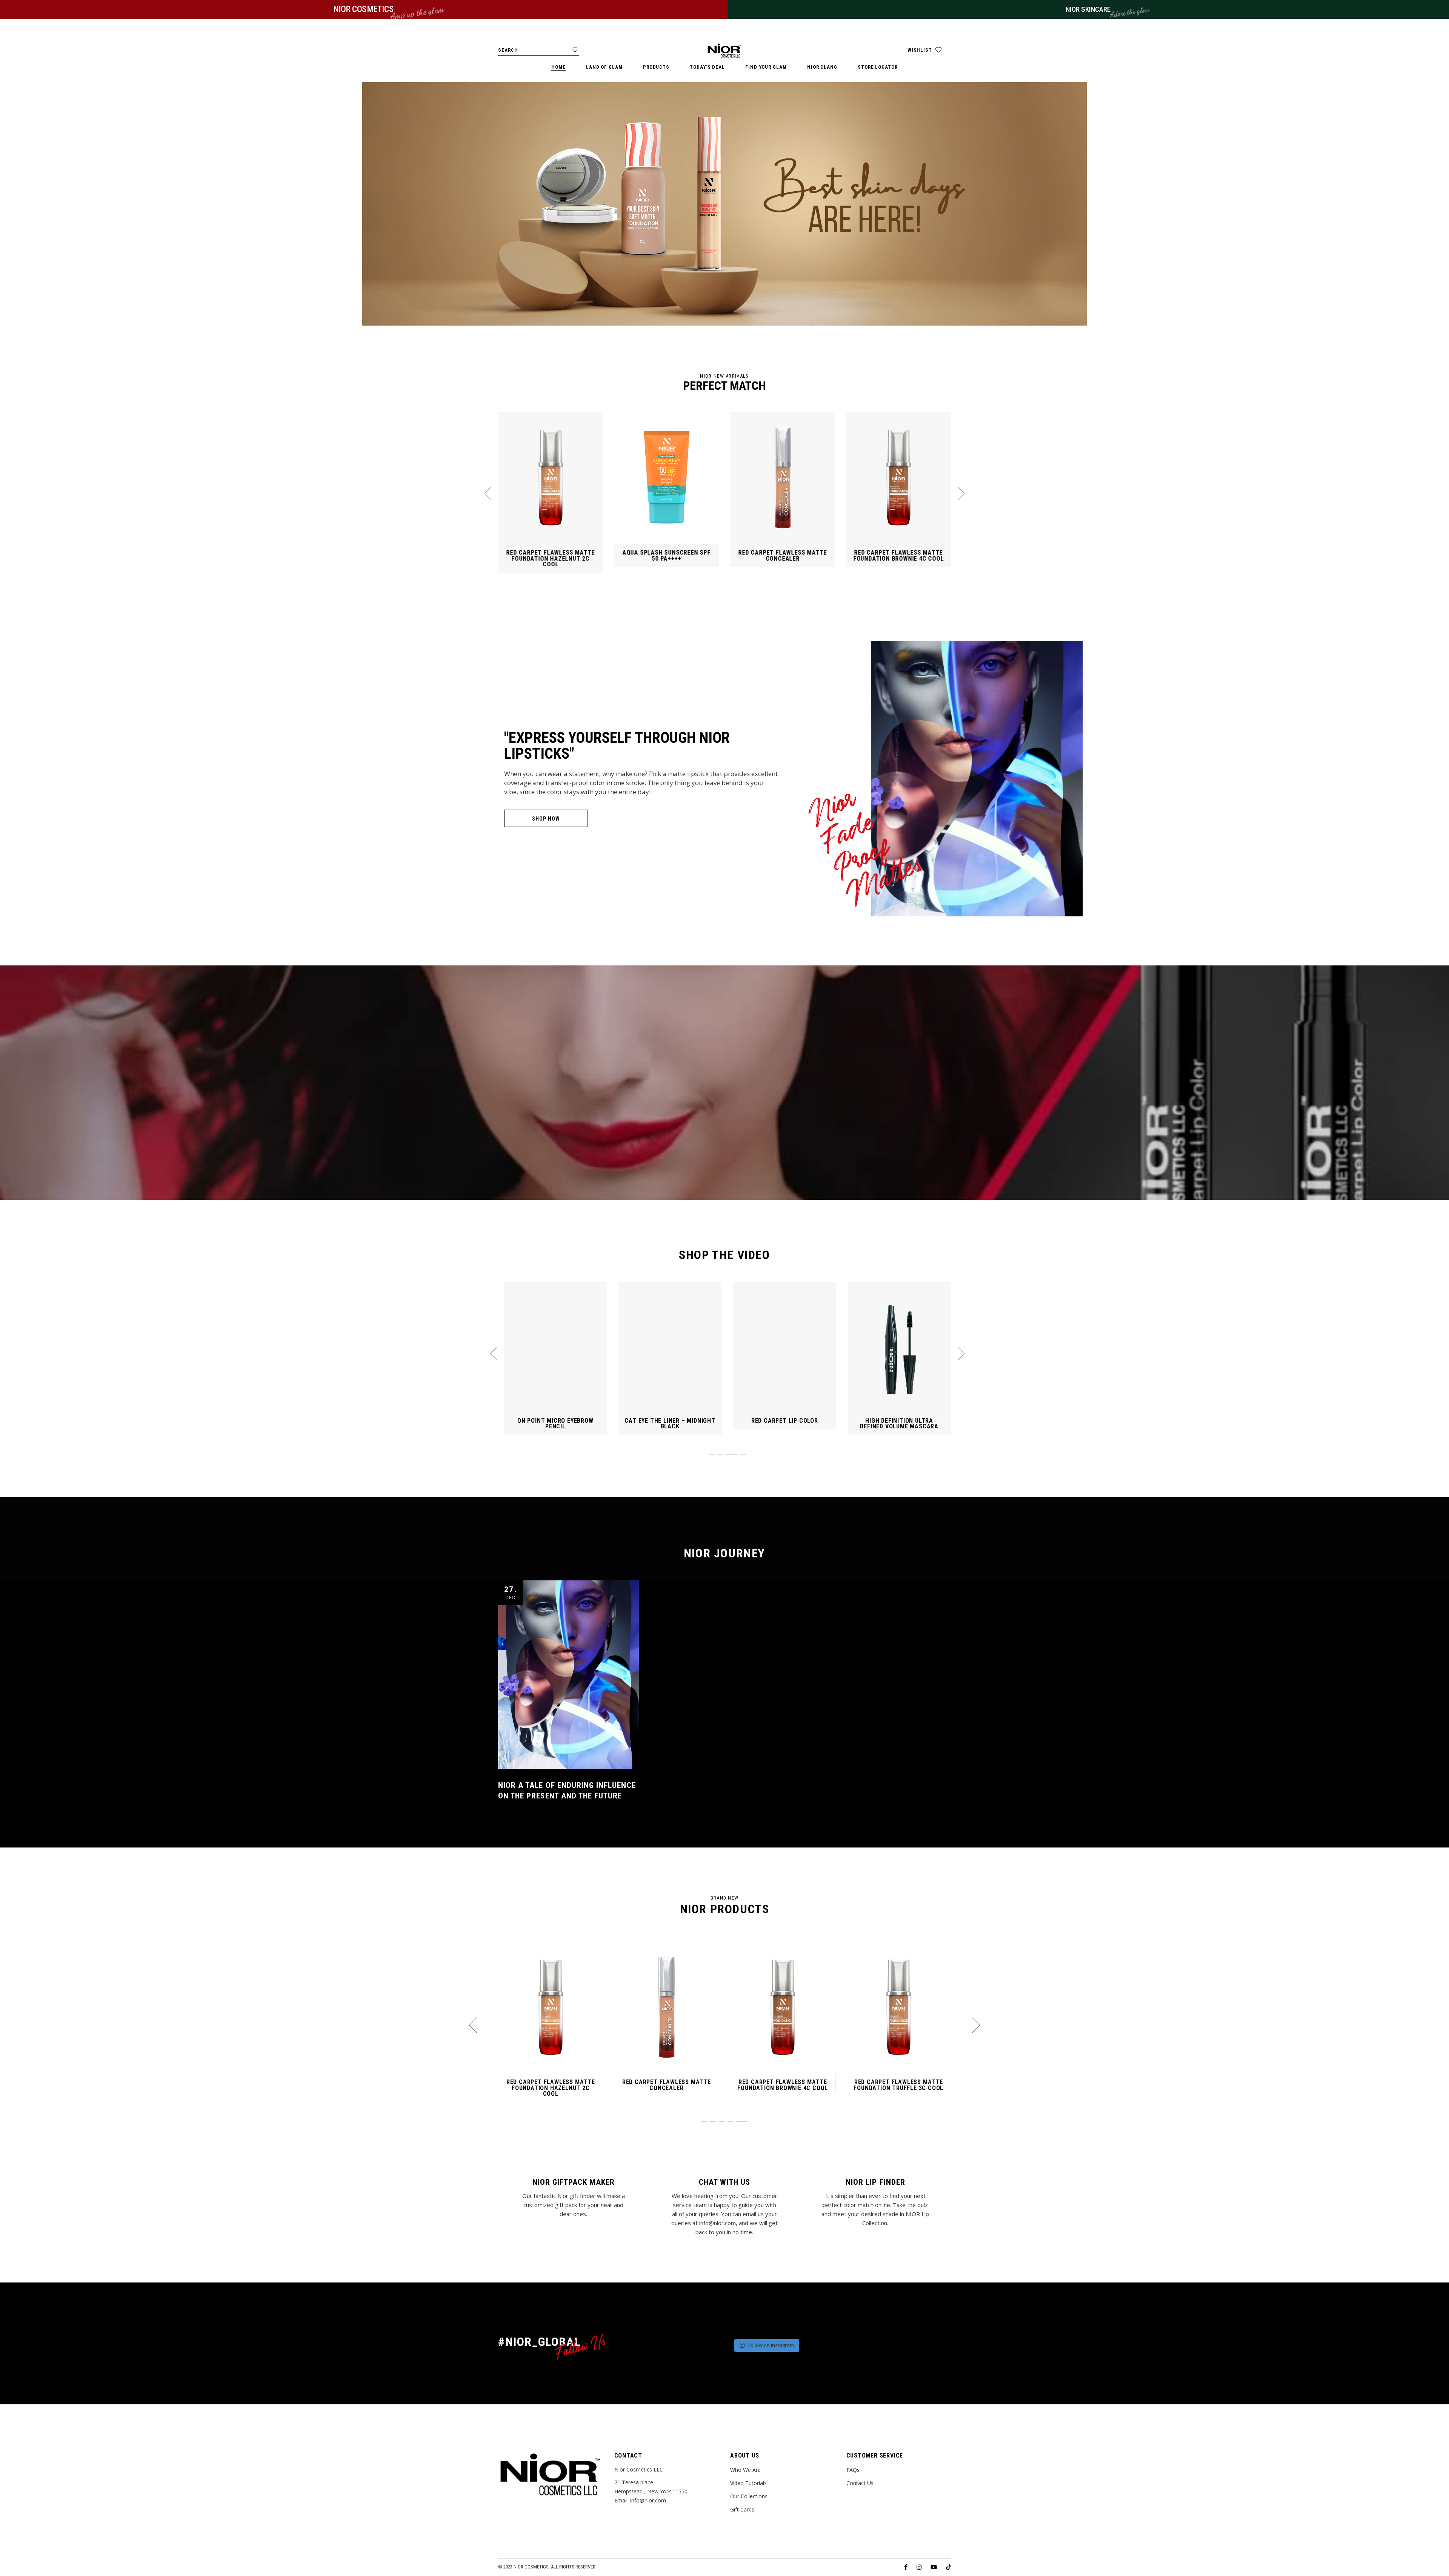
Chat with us (724, 2182)
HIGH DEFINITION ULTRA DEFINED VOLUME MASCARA (670, 1424)
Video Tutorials (748, 2483)
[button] (488, 493)
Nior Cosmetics (531, 2567)
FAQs (853, 2470)
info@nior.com (648, 2500)
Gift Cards (742, 2509)
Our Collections (749, 2496)
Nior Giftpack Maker (574, 2182)
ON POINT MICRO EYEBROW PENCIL (785, 1424)
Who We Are (745, 2470)
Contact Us (860, 2483)
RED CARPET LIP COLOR (555, 1421)
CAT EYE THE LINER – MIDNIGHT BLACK (899, 1424)
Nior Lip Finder (875, 2182)
